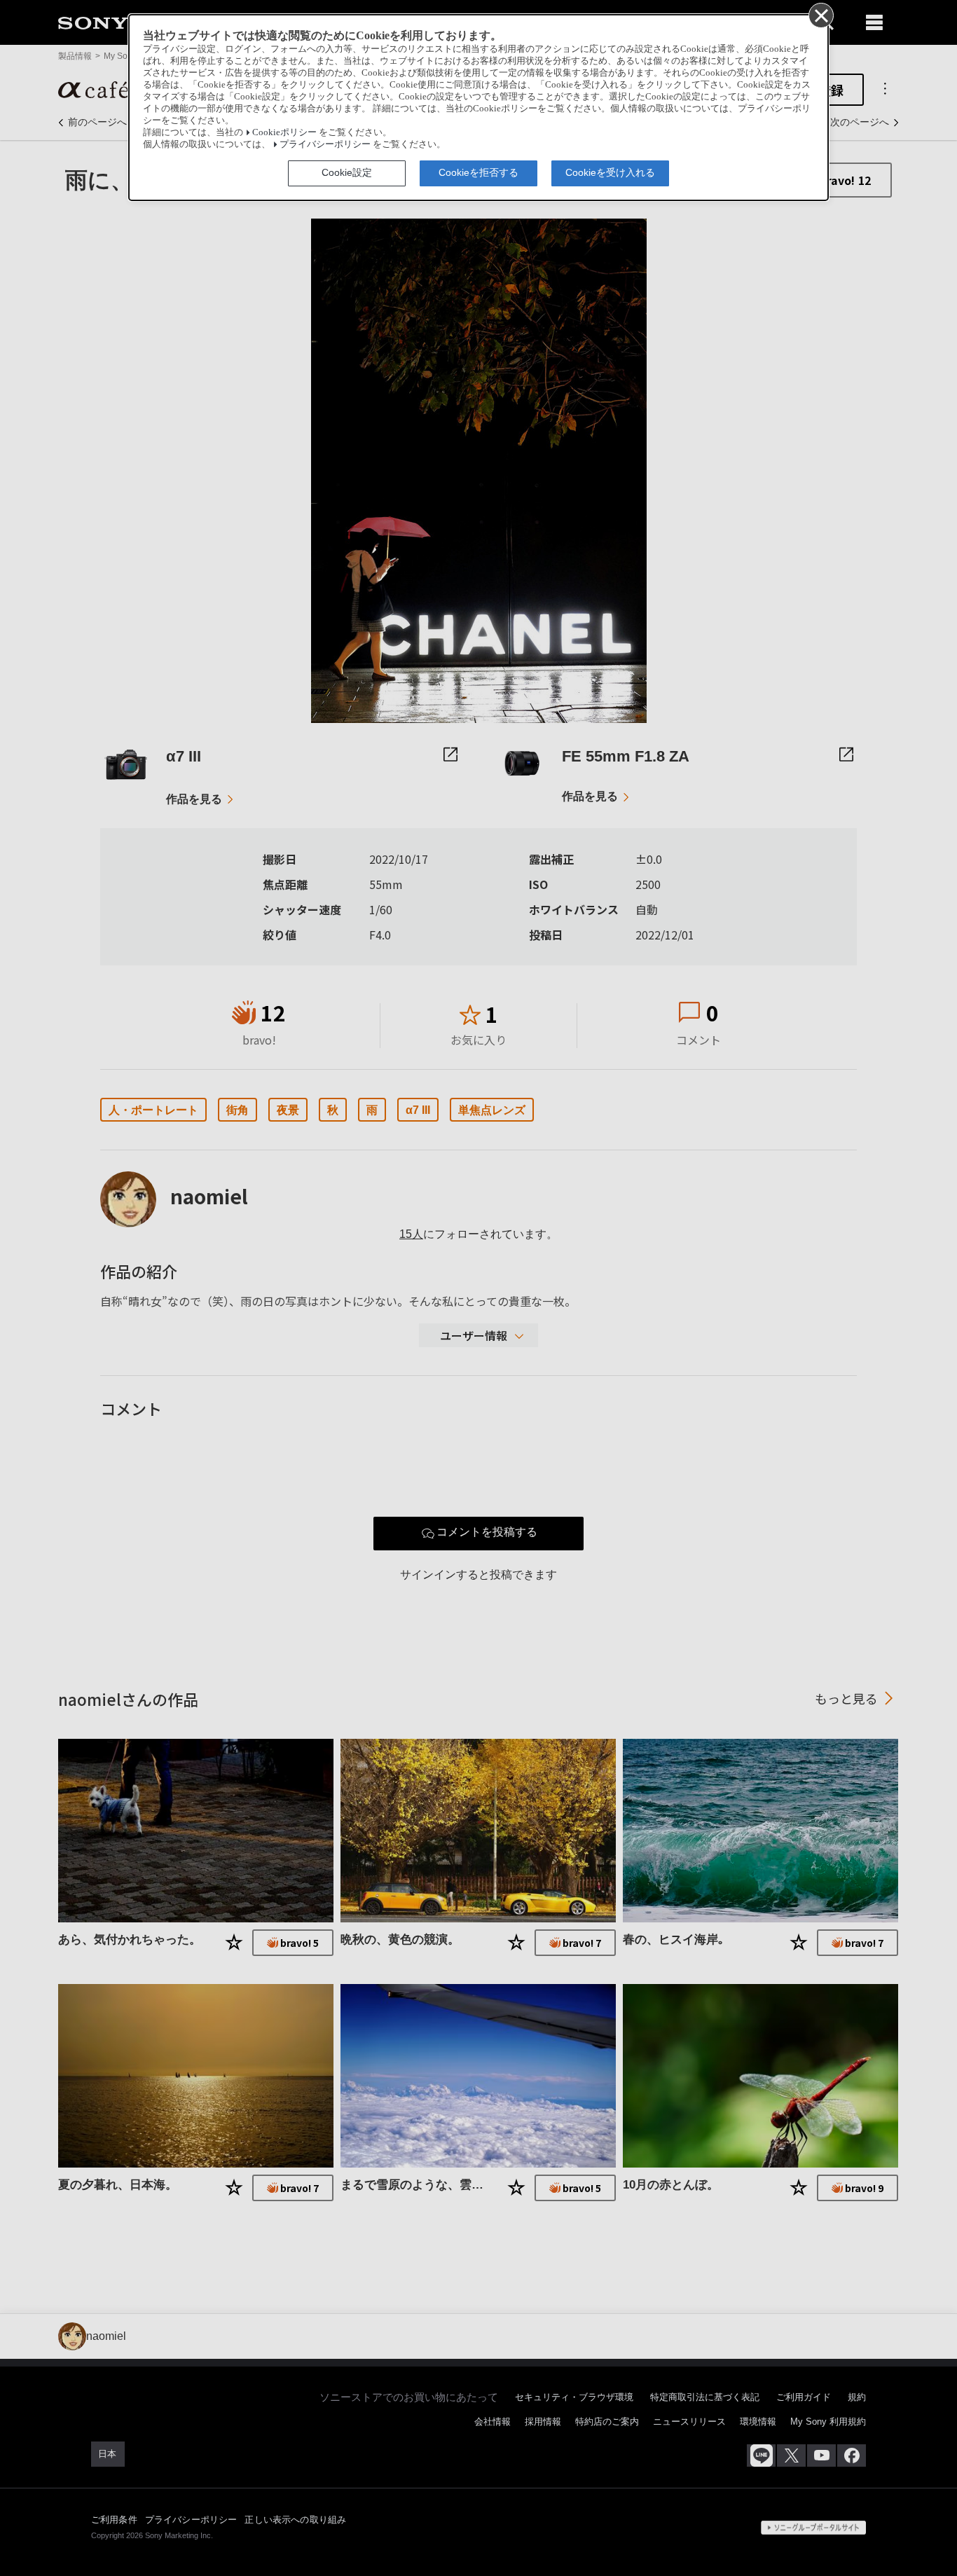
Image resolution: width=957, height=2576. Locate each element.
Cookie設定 (347, 172)
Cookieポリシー (284, 132)
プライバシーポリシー (325, 144)
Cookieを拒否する (478, 172)
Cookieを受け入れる (610, 172)
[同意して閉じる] (820, 15)
